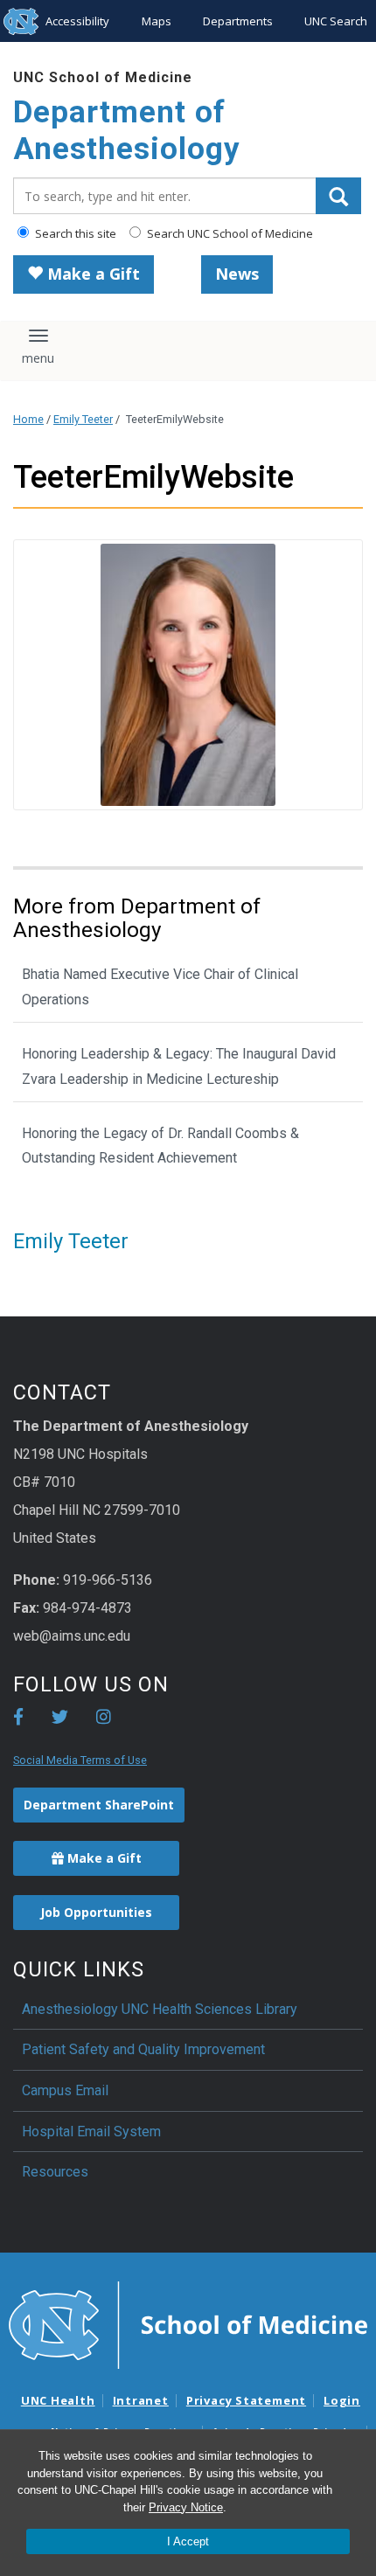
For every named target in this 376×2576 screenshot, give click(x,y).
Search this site (74, 233)
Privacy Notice (186, 2507)
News (237, 274)
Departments (238, 21)
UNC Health (58, 2400)
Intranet (141, 2400)
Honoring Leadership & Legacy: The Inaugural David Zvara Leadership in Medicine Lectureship (179, 1066)
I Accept (188, 2541)
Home (28, 419)
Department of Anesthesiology (127, 131)
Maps (157, 21)
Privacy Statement (246, 2400)
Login (342, 2400)
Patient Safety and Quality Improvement (143, 2049)
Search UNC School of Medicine (229, 233)
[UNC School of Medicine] (188, 2323)
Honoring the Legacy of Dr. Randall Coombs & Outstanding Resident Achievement (160, 1146)
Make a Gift (91, 274)
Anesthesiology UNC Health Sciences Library (160, 2009)
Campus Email (65, 2090)
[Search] (338, 196)
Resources (55, 2172)
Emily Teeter (83, 419)
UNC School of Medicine (103, 77)
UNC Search (336, 21)
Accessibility (77, 21)
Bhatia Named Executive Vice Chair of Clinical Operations (160, 987)
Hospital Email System (91, 2132)
